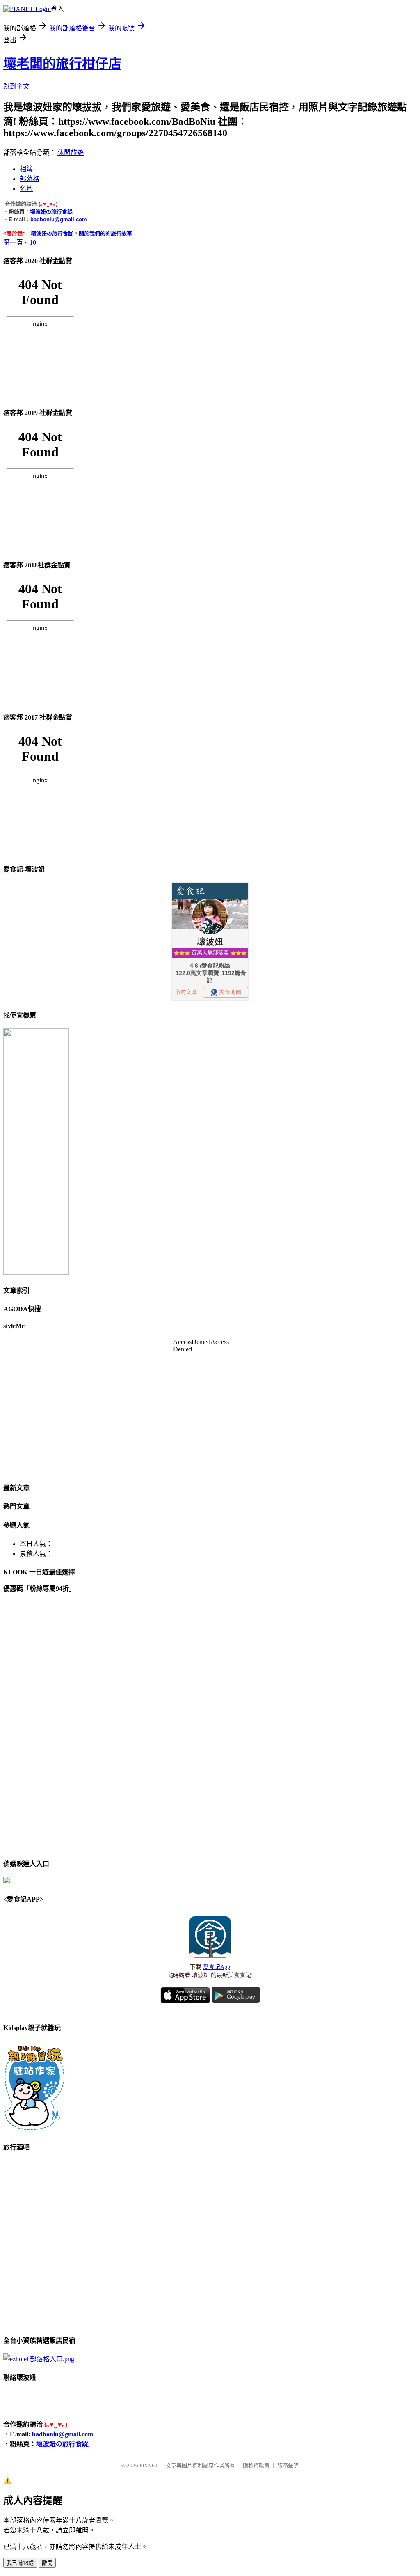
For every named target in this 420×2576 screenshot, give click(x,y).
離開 (47, 2563)
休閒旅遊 (71, 153)
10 (33, 242)
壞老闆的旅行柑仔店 (62, 64)
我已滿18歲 (20, 2563)
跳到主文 (16, 86)
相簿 (26, 169)
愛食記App (217, 1967)
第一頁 (13, 242)
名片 (26, 189)
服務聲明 (288, 2465)
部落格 (30, 179)
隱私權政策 (256, 2465)
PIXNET (149, 2465)
